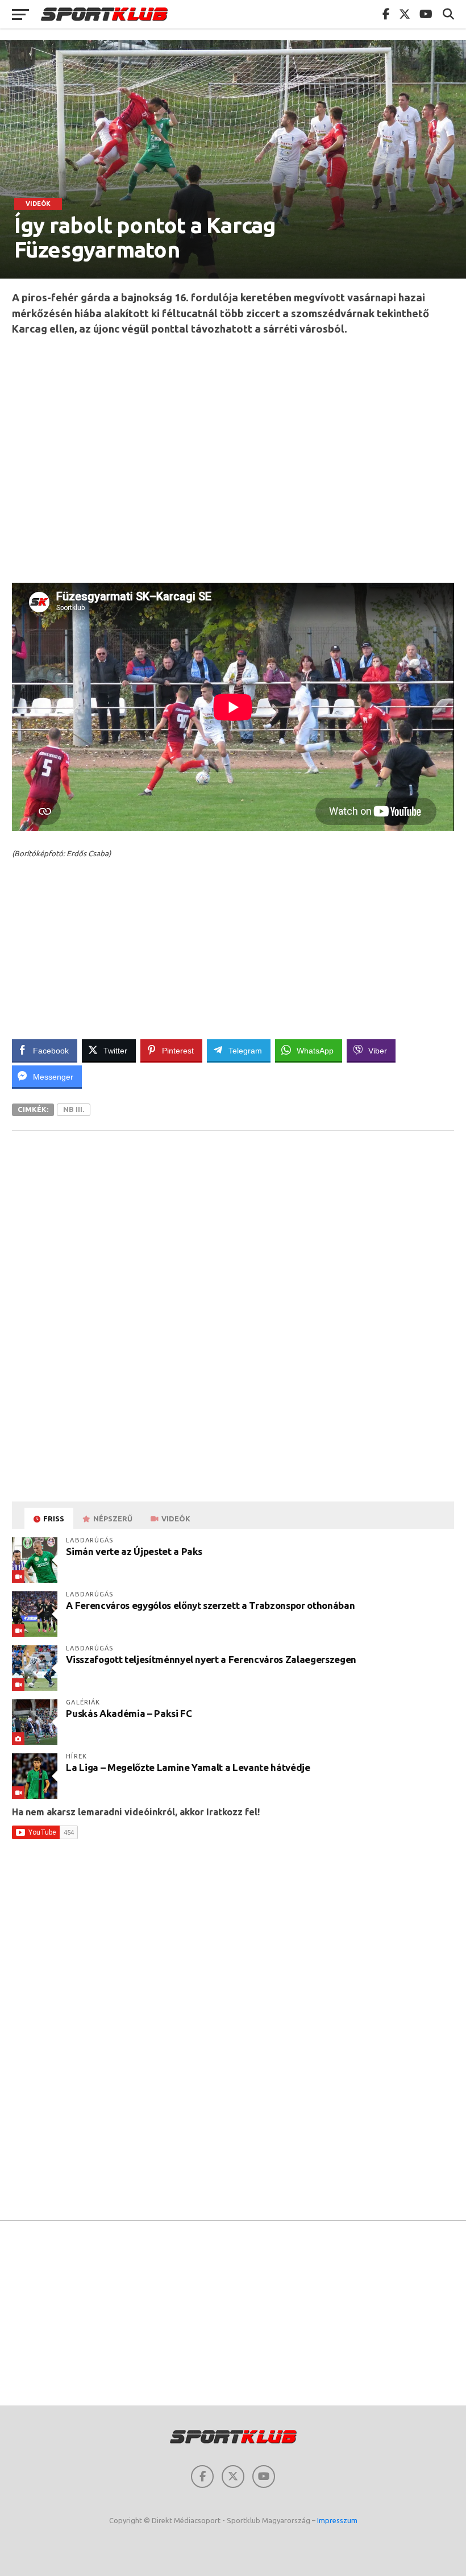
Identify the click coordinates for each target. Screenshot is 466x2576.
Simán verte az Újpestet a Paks (134, 1551)
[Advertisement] (233, 459)
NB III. (74, 1109)
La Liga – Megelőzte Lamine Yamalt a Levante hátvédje (188, 1767)
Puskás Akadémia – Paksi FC (129, 1713)
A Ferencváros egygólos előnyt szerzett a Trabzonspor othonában (210, 1605)
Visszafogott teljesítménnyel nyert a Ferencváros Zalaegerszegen (211, 1659)
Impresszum (337, 2520)
